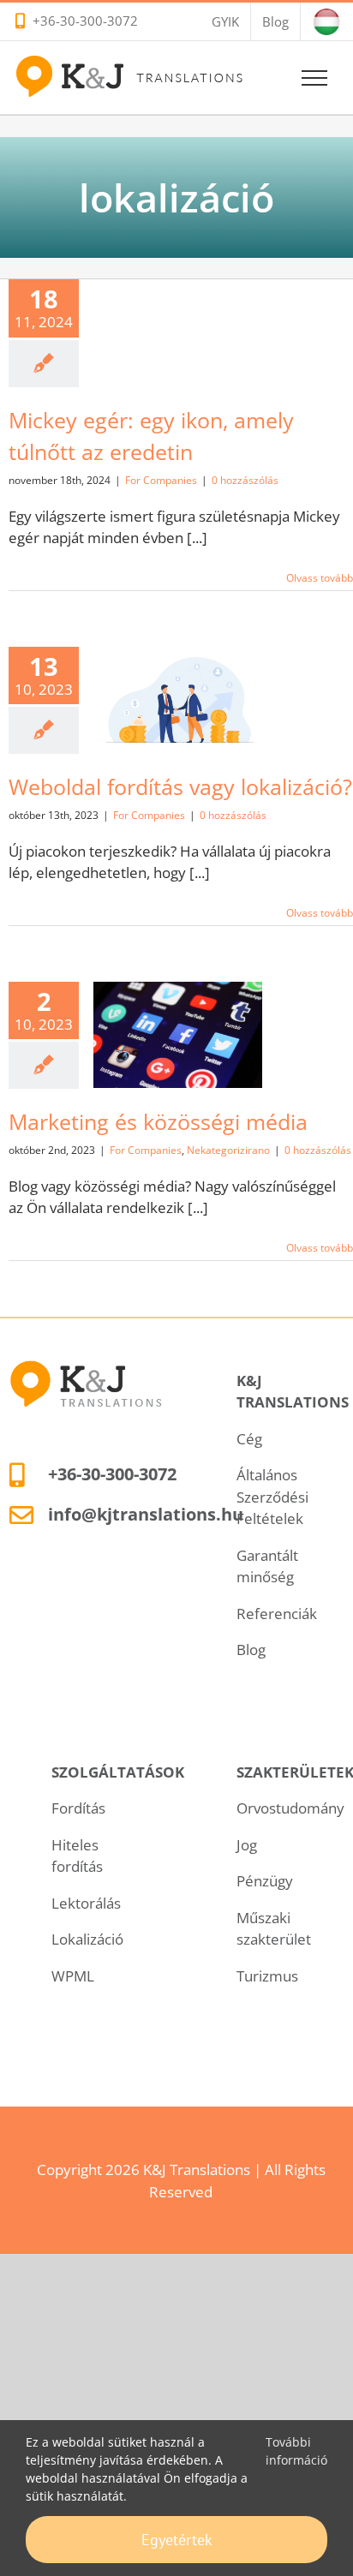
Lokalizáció (87, 1939)
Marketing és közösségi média (158, 1121)
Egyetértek (177, 2540)
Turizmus (267, 1976)
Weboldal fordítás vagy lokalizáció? (180, 786)
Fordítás (78, 1808)
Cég (249, 1439)
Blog (251, 1650)
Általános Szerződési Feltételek (272, 1497)
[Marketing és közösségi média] (178, 1035)
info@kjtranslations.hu (146, 1514)
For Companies (161, 480)
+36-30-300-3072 (85, 21)
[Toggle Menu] (315, 78)
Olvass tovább (320, 578)
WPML (73, 1976)
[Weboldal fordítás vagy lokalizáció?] (178, 700)
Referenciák (277, 1614)
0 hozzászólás (245, 480)
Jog (247, 1845)
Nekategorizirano (178, 1088)
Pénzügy (265, 1881)
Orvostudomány (290, 1808)
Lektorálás (86, 1903)
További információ (296, 2451)
